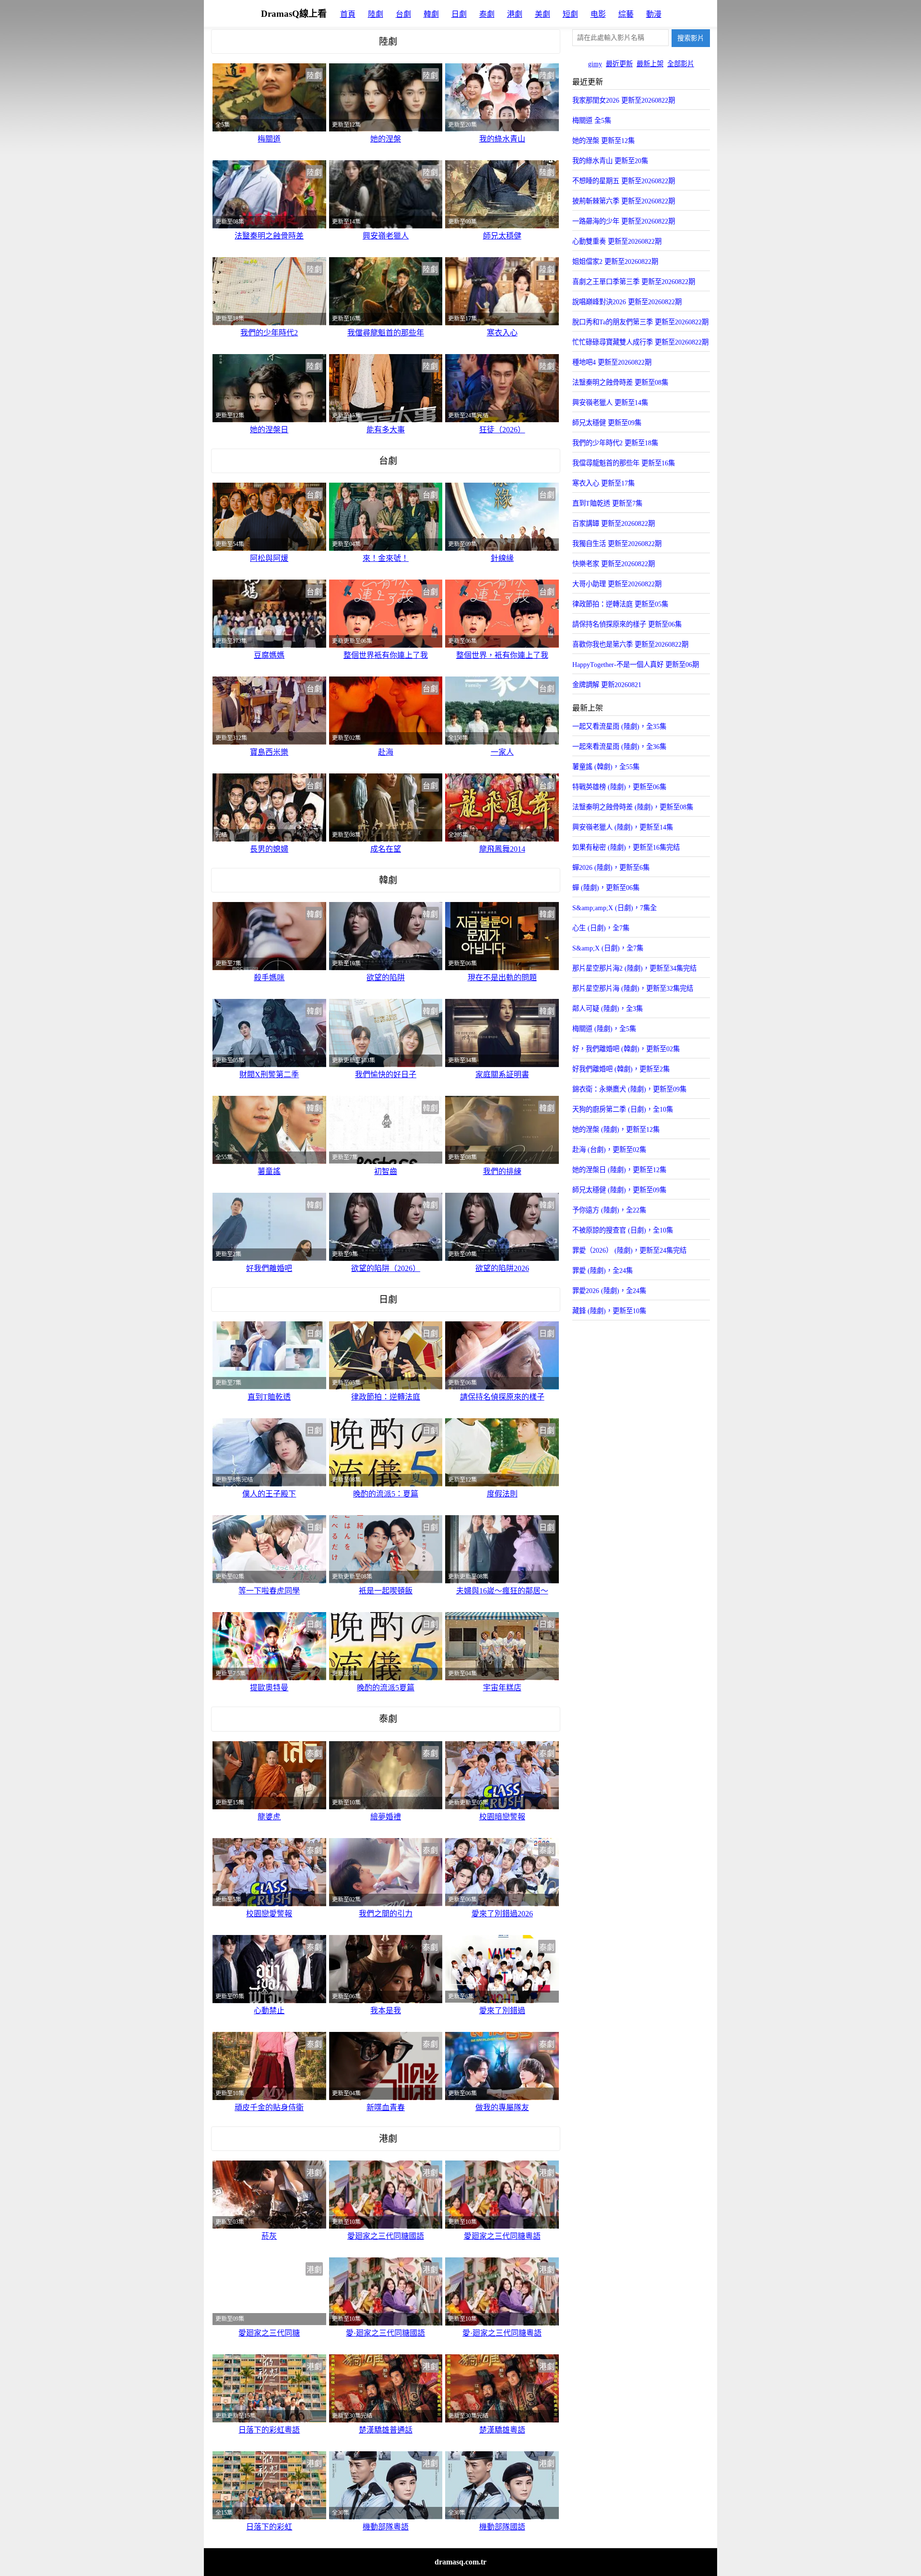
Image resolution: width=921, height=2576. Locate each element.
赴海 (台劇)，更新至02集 (609, 1150)
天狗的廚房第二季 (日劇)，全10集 (623, 1109)
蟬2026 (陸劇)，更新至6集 (611, 867)
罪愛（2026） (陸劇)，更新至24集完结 (629, 1250)
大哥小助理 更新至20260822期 (617, 584)
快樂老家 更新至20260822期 (614, 564)
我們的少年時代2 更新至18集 (615, 443)
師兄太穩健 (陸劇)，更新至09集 (619, 1190)
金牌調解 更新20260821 (607, 685)
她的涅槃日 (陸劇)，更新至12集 (619, 1170)
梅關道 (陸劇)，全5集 (604, 1029)
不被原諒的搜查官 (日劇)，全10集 (623, 1230)
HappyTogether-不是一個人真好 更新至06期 (636, 665)
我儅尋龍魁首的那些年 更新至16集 (624, 463)
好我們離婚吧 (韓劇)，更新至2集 (621, 1069)
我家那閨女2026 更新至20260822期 (624, 100)
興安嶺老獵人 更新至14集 (610, 403)
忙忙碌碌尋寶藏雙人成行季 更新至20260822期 (640, 342)
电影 (598, 14)
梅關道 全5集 (592, 120)
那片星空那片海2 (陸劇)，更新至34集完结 (634, 968)
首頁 (348, 14)
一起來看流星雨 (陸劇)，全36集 (619, 747)
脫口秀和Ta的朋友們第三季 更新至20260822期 (640, 322)
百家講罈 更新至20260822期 (614, 523)
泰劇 (487, 14)
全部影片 (681, 64)
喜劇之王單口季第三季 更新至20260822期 (634, 282)
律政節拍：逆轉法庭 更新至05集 (620, 604)
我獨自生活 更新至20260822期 (617, 544)
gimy (595, 64)
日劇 (459, 14)
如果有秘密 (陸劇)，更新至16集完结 (626, 847)
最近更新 (619, 64)
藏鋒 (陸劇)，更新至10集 (609, 1311)
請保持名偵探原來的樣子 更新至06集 (627, 624)
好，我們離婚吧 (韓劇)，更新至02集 (626, 1049)
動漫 (654, 14)
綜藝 (626, 14)
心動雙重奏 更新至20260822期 (617, 241)
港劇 (515, 14)
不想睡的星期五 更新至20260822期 (624, 181)
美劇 (543, 14)
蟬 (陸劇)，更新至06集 (606, 888)
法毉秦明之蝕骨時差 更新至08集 (620, 382)
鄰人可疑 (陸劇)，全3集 (608, 1009)
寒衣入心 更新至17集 (603, 483)
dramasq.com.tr (460, 2562)
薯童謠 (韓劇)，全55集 (606, 767)
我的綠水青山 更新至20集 (610, 161)
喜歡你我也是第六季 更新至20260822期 (630, 644)
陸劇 (376, 14)
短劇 (570, 14)
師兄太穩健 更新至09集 (607, 423)
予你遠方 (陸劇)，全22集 (609, 1210)
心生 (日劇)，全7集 (601, 928)
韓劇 (431, 14)
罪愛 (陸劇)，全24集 (602, 1270)
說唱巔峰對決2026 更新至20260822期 (627, 302)
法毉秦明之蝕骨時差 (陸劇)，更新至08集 (633, 807)
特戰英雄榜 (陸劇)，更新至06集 (619, 787)
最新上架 (650, 64)
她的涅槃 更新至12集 (603, 141)
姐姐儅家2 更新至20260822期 (615, 261)
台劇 (403, 14)
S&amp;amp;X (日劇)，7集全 (614, 908)
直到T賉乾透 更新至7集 (607, 503)
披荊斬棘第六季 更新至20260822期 (624, 201)
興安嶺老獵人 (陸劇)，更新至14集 (623, 827)
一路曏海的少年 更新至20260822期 (624, 221)
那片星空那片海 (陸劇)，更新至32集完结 (633, 988)
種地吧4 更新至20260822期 (612, 362)
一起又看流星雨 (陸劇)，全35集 (619, 726)
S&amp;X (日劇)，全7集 (608, 948)
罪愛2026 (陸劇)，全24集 (609, 1291)
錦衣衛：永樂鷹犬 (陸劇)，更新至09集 (629, 1089)
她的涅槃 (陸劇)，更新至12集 (616, 1129)
